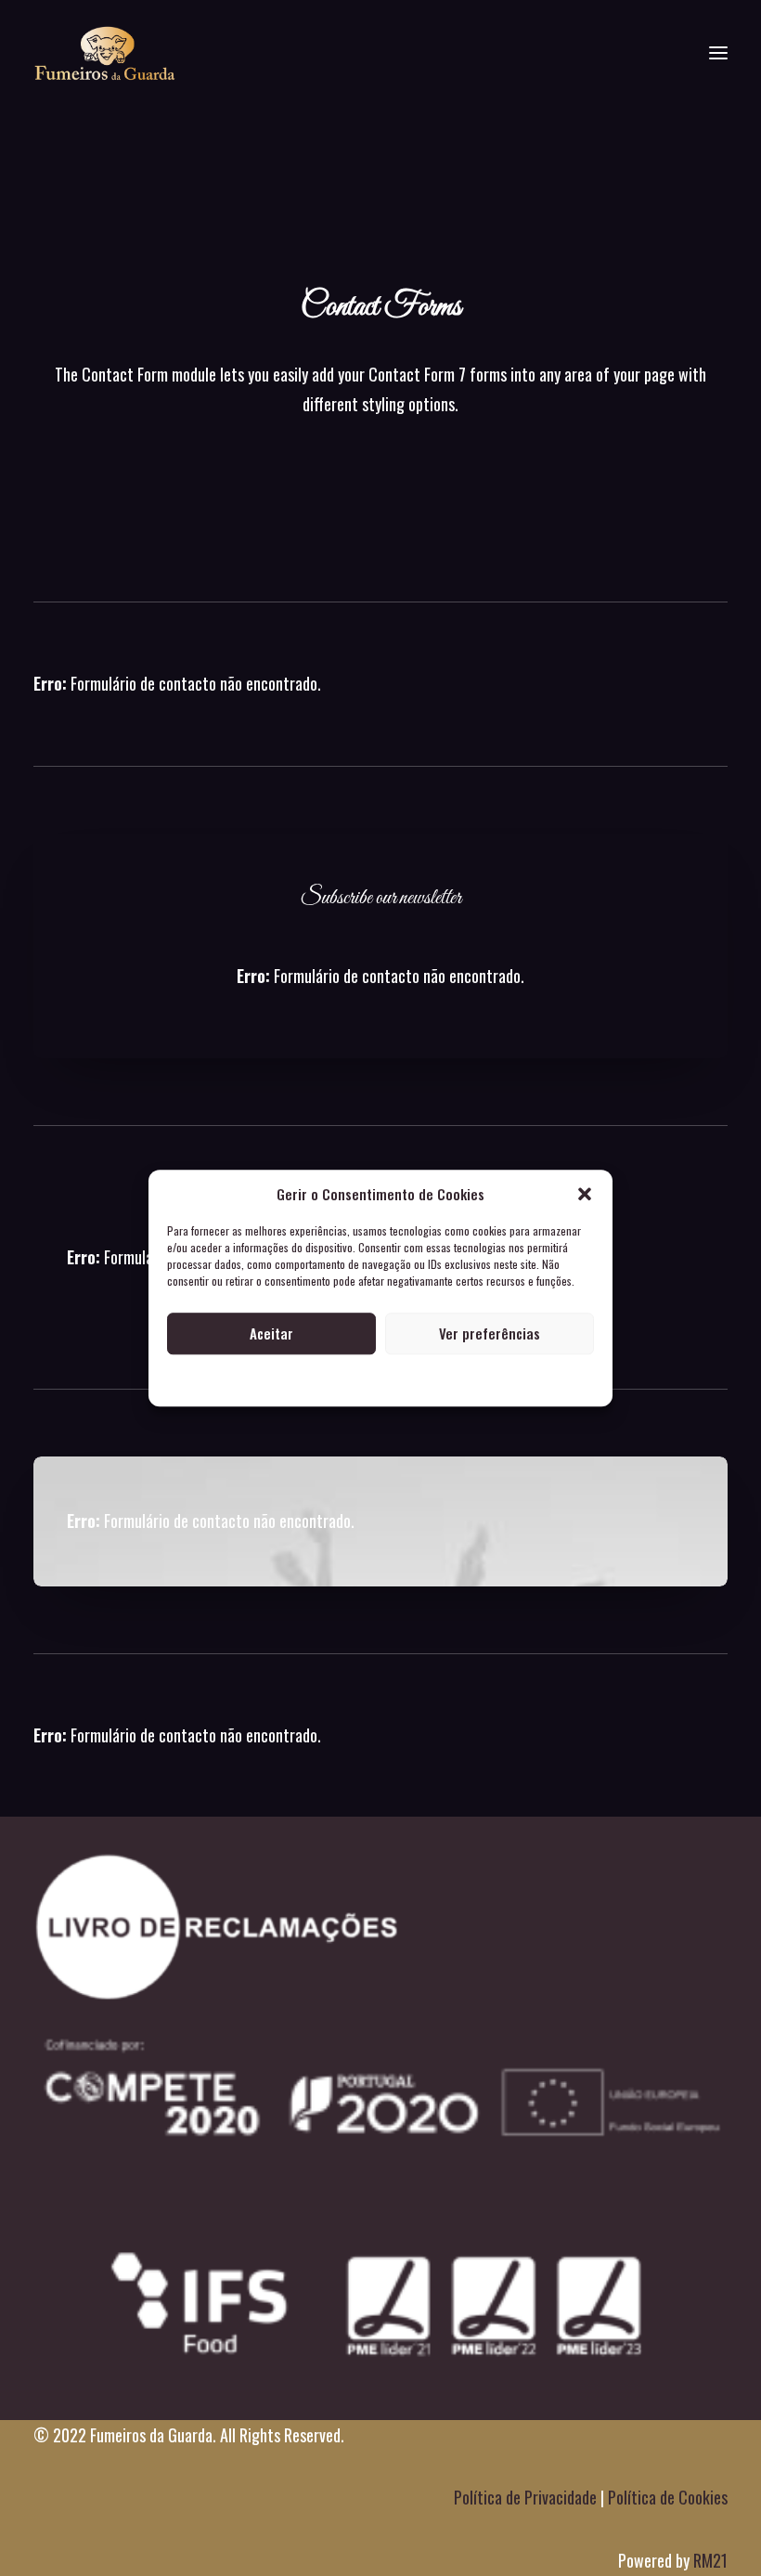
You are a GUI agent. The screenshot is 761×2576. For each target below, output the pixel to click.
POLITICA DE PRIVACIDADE (381, 1380)
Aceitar (271, 1333)
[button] (585, 1194)
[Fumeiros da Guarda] (105, 53)
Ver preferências (490, 1333)
